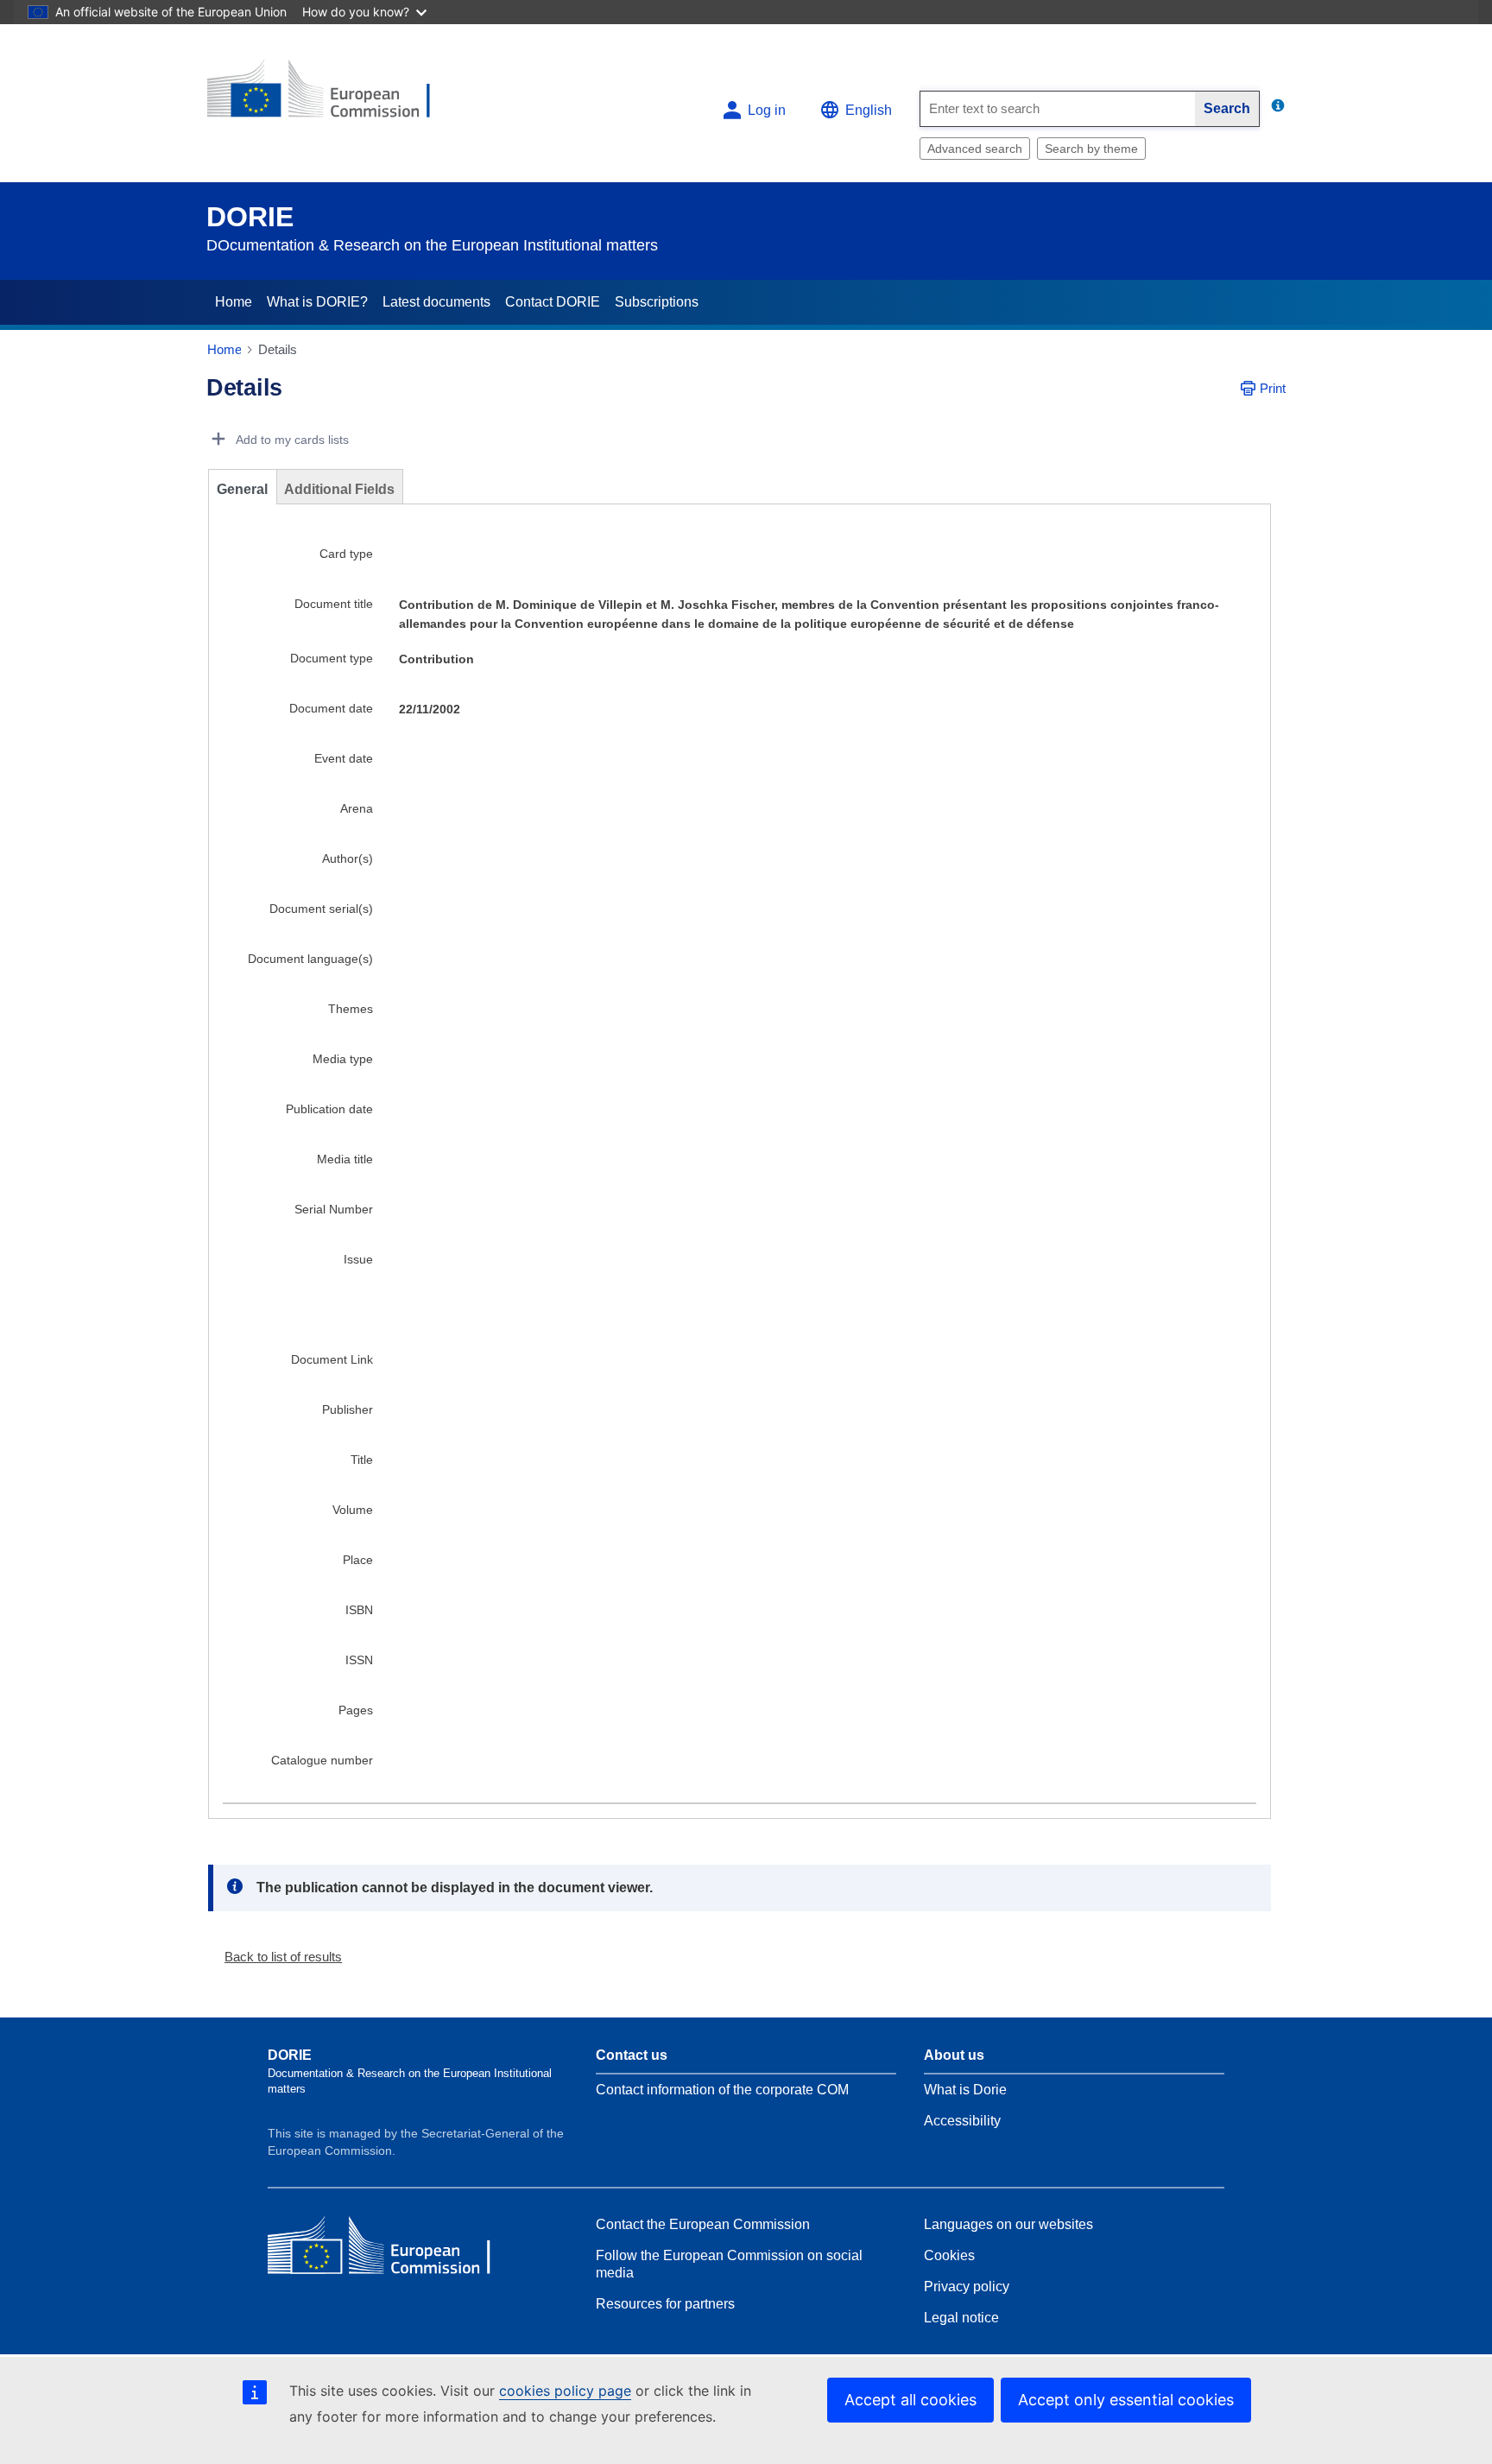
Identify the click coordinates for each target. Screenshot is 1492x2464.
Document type (332, 658)
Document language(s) (310, 959)
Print (1273, 388)
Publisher (348, 1409)
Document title (334, 604)
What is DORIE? (317, 302)
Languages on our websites (1008, 2224)
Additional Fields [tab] (339, 489)
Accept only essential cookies (1126, 2400)
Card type (346, 554)
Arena (357, 808)
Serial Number (334, 1209)
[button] (276, 1957)
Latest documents (436, 302)
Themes (351, 1009)
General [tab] (242, 489)
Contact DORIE (553, 302)
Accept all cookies (910, 2400)
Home (234, 302)
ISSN (359, 1660)
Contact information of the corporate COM (722, 2090)
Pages (356, 1710)
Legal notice (961, 2318)
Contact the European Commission (703, 2224)
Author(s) (348, 858)
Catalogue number (322, 1760)
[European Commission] (332, 96)
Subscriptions (657, 302)
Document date (331, 708)
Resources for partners (665, 2304)
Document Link (332, 1359)
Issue (358, 1259)
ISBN (359, 1610)
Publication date (329, 1109)
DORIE (250, 217)
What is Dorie (965, 2090)
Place (358, 1560)
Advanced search (975, 149)
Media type (343, 1059)
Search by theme (1091, 149)
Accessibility (962, 2121)
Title (362, 1460)
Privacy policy (967, 2287)
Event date (344, 758)
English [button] (869, 110)
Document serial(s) (321, 909)
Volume (353, 1510)
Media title (345, 1159)
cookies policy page (565, 2391)
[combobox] (1058, 109)
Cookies (949, 2255)
